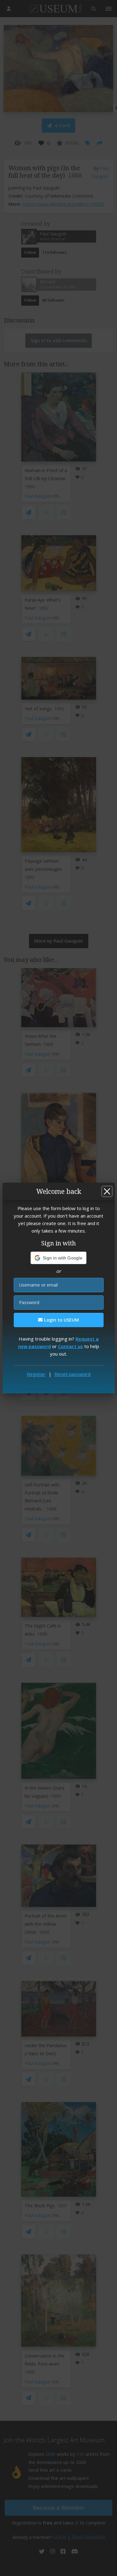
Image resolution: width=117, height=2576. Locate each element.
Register (36, 1374)
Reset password (73, 1374)
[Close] (107, 1191)
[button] (58, 1258)
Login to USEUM (61, 1320)
